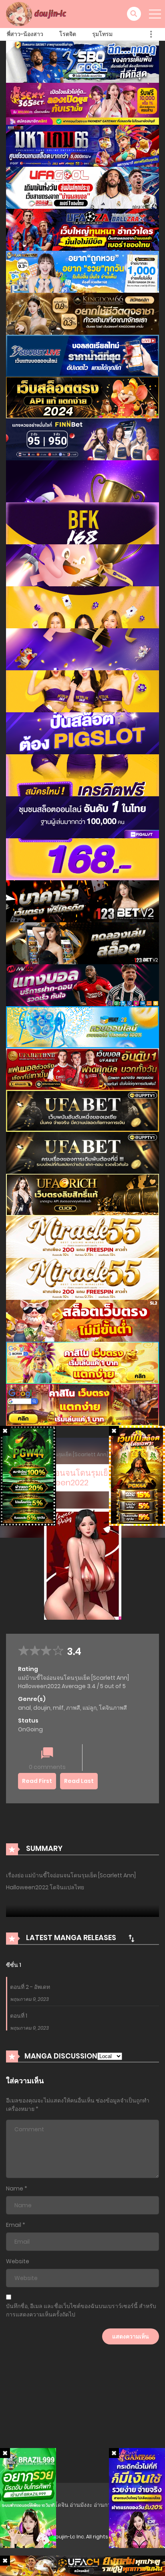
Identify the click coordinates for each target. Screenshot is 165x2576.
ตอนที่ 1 (19, 2016)
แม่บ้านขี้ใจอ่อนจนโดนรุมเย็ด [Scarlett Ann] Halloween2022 (79, 1454)
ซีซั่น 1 (14, 1965)
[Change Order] (131, 1938)
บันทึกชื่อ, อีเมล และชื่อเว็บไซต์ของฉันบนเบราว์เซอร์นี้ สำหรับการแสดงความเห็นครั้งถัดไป (81, 2310)
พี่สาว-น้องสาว (25, 34)
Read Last (79, 1781)
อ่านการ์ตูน (108, 2505)
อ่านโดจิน (56, 2505)
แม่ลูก (90, 1708)
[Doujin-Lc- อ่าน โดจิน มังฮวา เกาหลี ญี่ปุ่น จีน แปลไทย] (37, 14)
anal (24, 1708)
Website (18, 2261)
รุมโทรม (102, 34)
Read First (37, 1781)
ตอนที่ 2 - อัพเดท (30, 1987)
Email (14, 2225)
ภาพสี (73, 1708)
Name (15, 2188)
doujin (42, 1708)
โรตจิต (68, 34)
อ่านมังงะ (81, 2505)
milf (58, 1708)
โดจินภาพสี (113, 1708)
